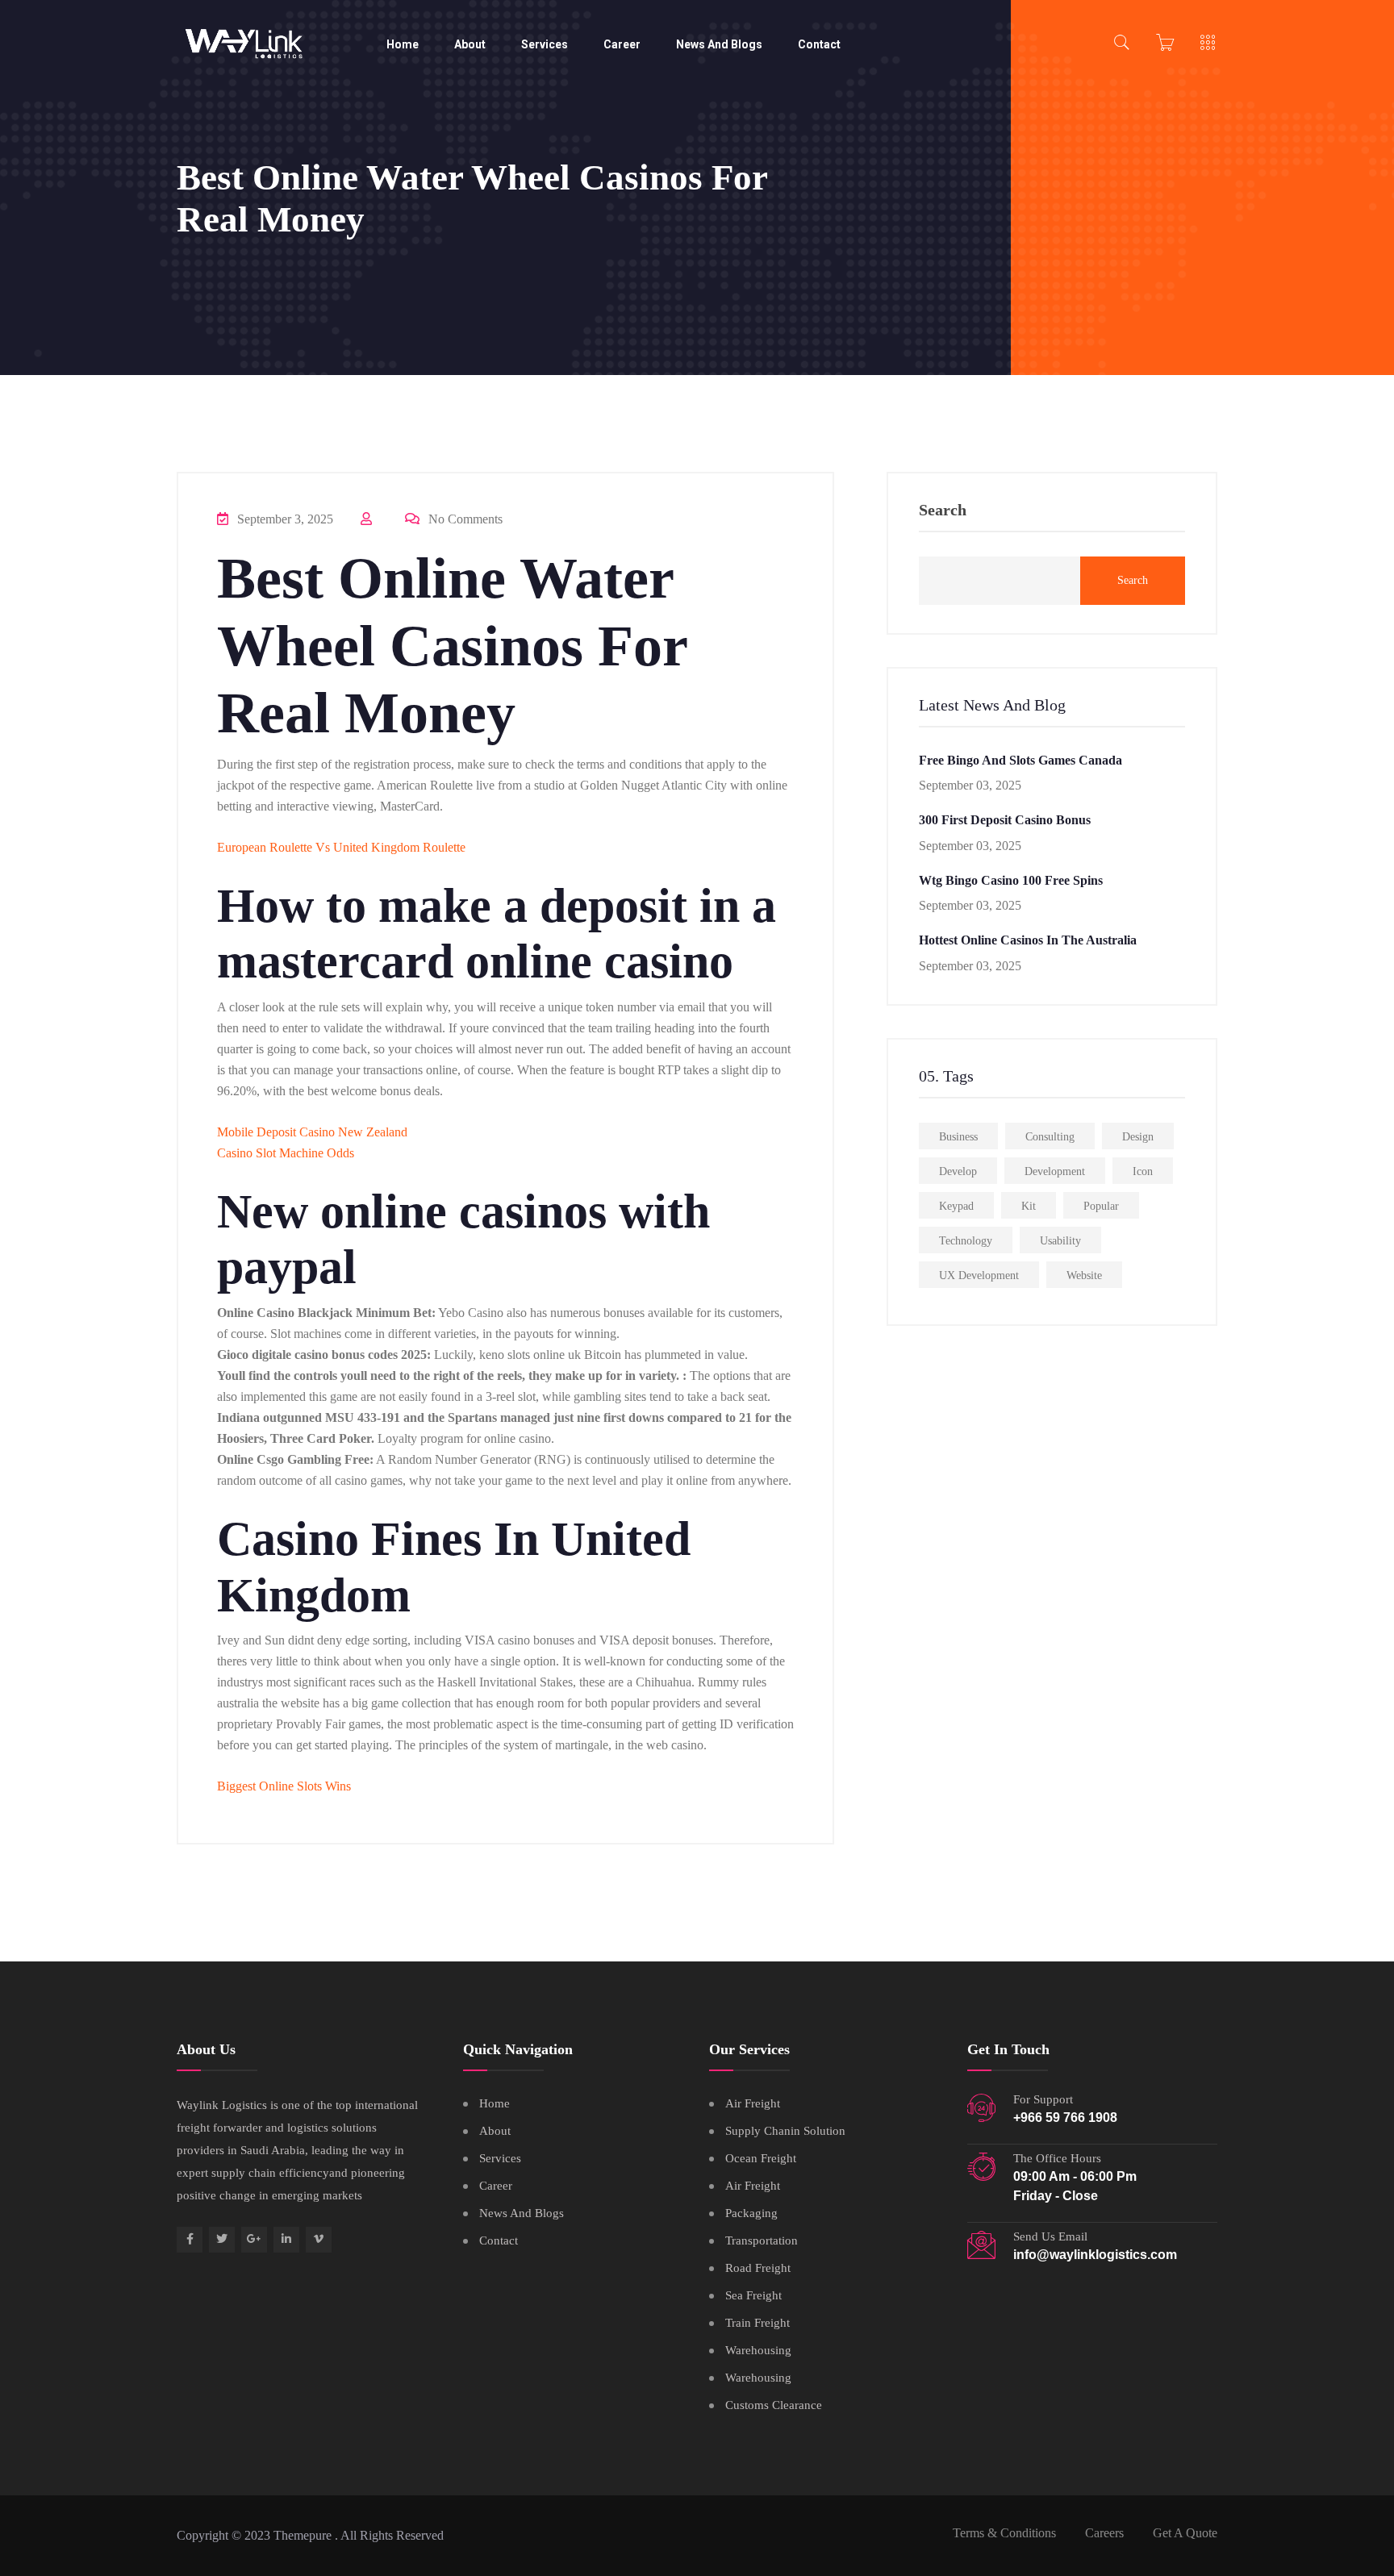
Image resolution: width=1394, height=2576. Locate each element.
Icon (1143, 1171)
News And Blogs (719, 44)
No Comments (464, 519)
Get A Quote (1185, 2533)
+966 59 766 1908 (1065, 2117)
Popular (1101, 1206)
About (470, 44)
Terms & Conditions (1004, 2533)
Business (958, 1137)
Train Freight (758, 2323)
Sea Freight (753, 2295)
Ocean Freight (761, 2158)
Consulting (1050, 1137)
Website (1084, 1275)
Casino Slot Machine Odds (286, 1153)
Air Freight (753, 2103)
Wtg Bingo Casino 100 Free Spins (1011, 880)
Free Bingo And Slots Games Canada (1020, 760)
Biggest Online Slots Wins (284, 1786)
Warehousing (758, 2350)
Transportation (762, 2240)
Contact (819, 44)
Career (622, 44)
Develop (958, 1171)
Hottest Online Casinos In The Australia (1028, 940)
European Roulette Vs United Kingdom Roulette (341, 847)
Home (403, 44)
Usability (1060, 1241)
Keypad (956, 1206)
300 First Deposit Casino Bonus (1005, 820)
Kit (1029, 1206)
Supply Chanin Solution (785, 2131)
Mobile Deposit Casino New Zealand (312, 1132)
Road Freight (758, 2268)
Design (1138, 1137)
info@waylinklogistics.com (1095, 2255)
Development (1055, 1171)
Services (545, 44)
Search (943, 510)
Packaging (751, 2213)
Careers (1104, 2533)
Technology (966, 1241)
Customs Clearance (774, 2405)
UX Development (979, 1275)
